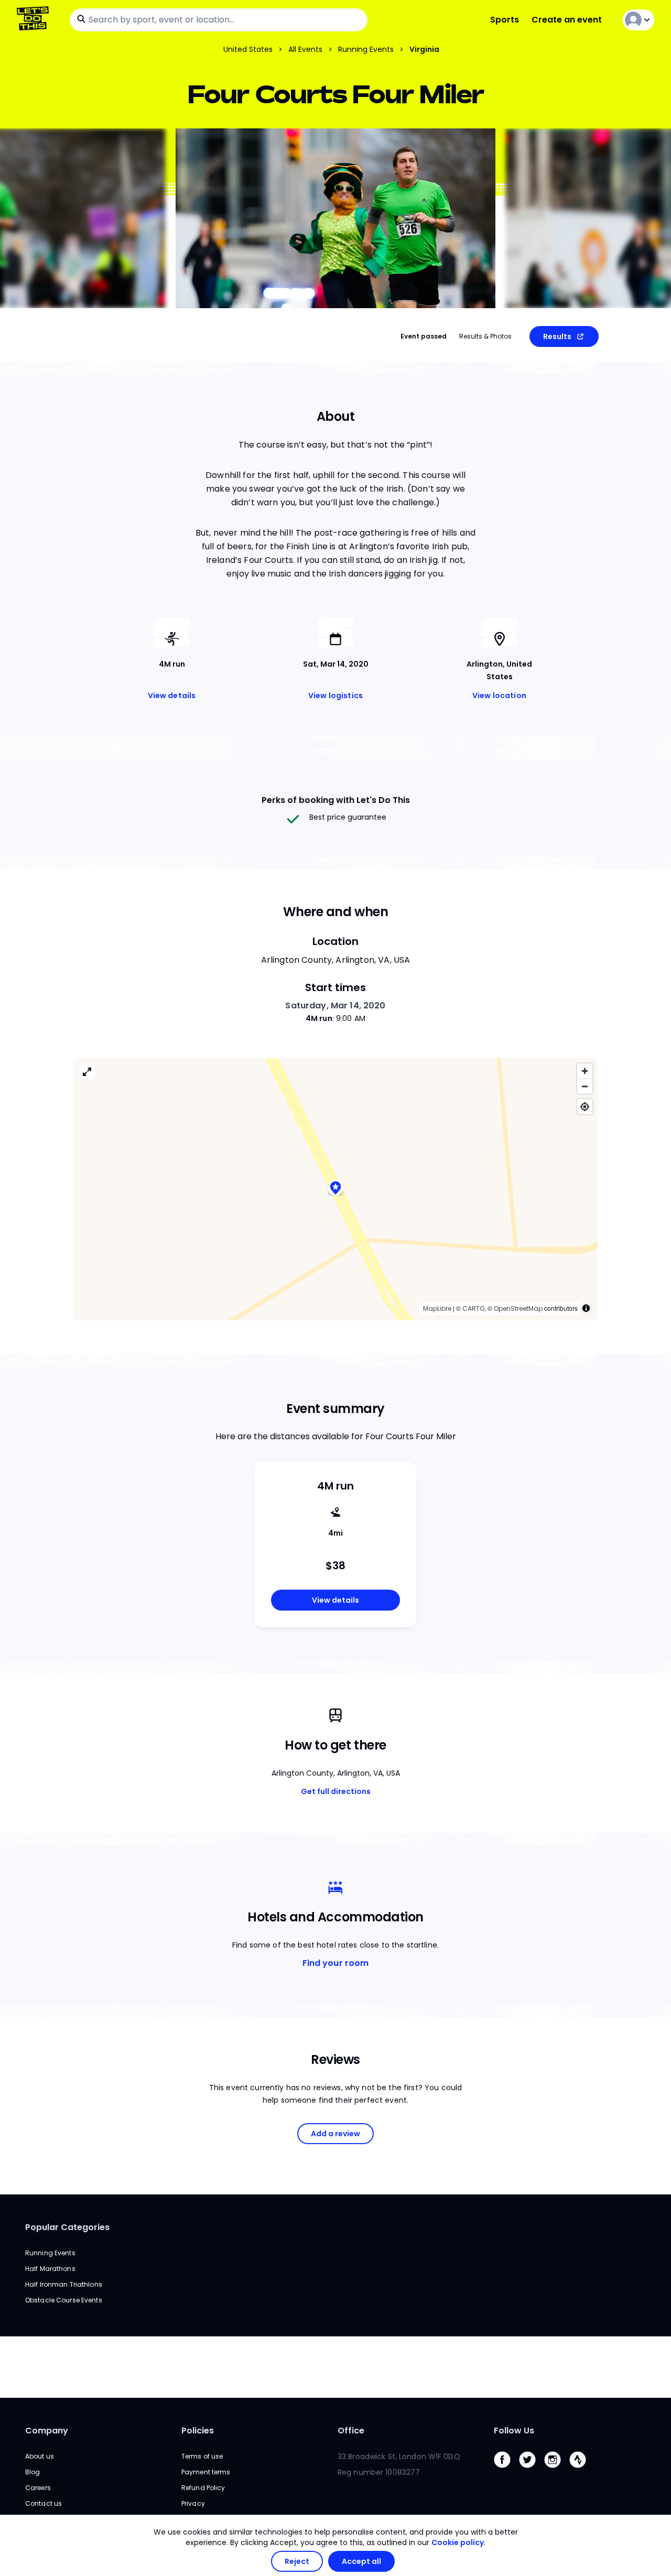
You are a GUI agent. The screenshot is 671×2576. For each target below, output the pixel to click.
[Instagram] (557, 2470)
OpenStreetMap (518, 1308)
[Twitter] (532, 2470)
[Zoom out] (585, 1086)
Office (351, 2431)
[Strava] (582, 2470)
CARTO (473, 1308)
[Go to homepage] (35, 20)
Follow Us (514, 2431)
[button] (335, 1189)
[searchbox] (219, 20)
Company (47, 2431)
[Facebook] (506, 2470)
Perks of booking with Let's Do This (336, 800)
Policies (198, 2431)
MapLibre (437, 1308)
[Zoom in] (585, 1071)
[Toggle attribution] (586, 1308)
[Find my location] (585, 1107)
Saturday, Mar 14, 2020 (335, 1006)
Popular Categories (67, 2227)
